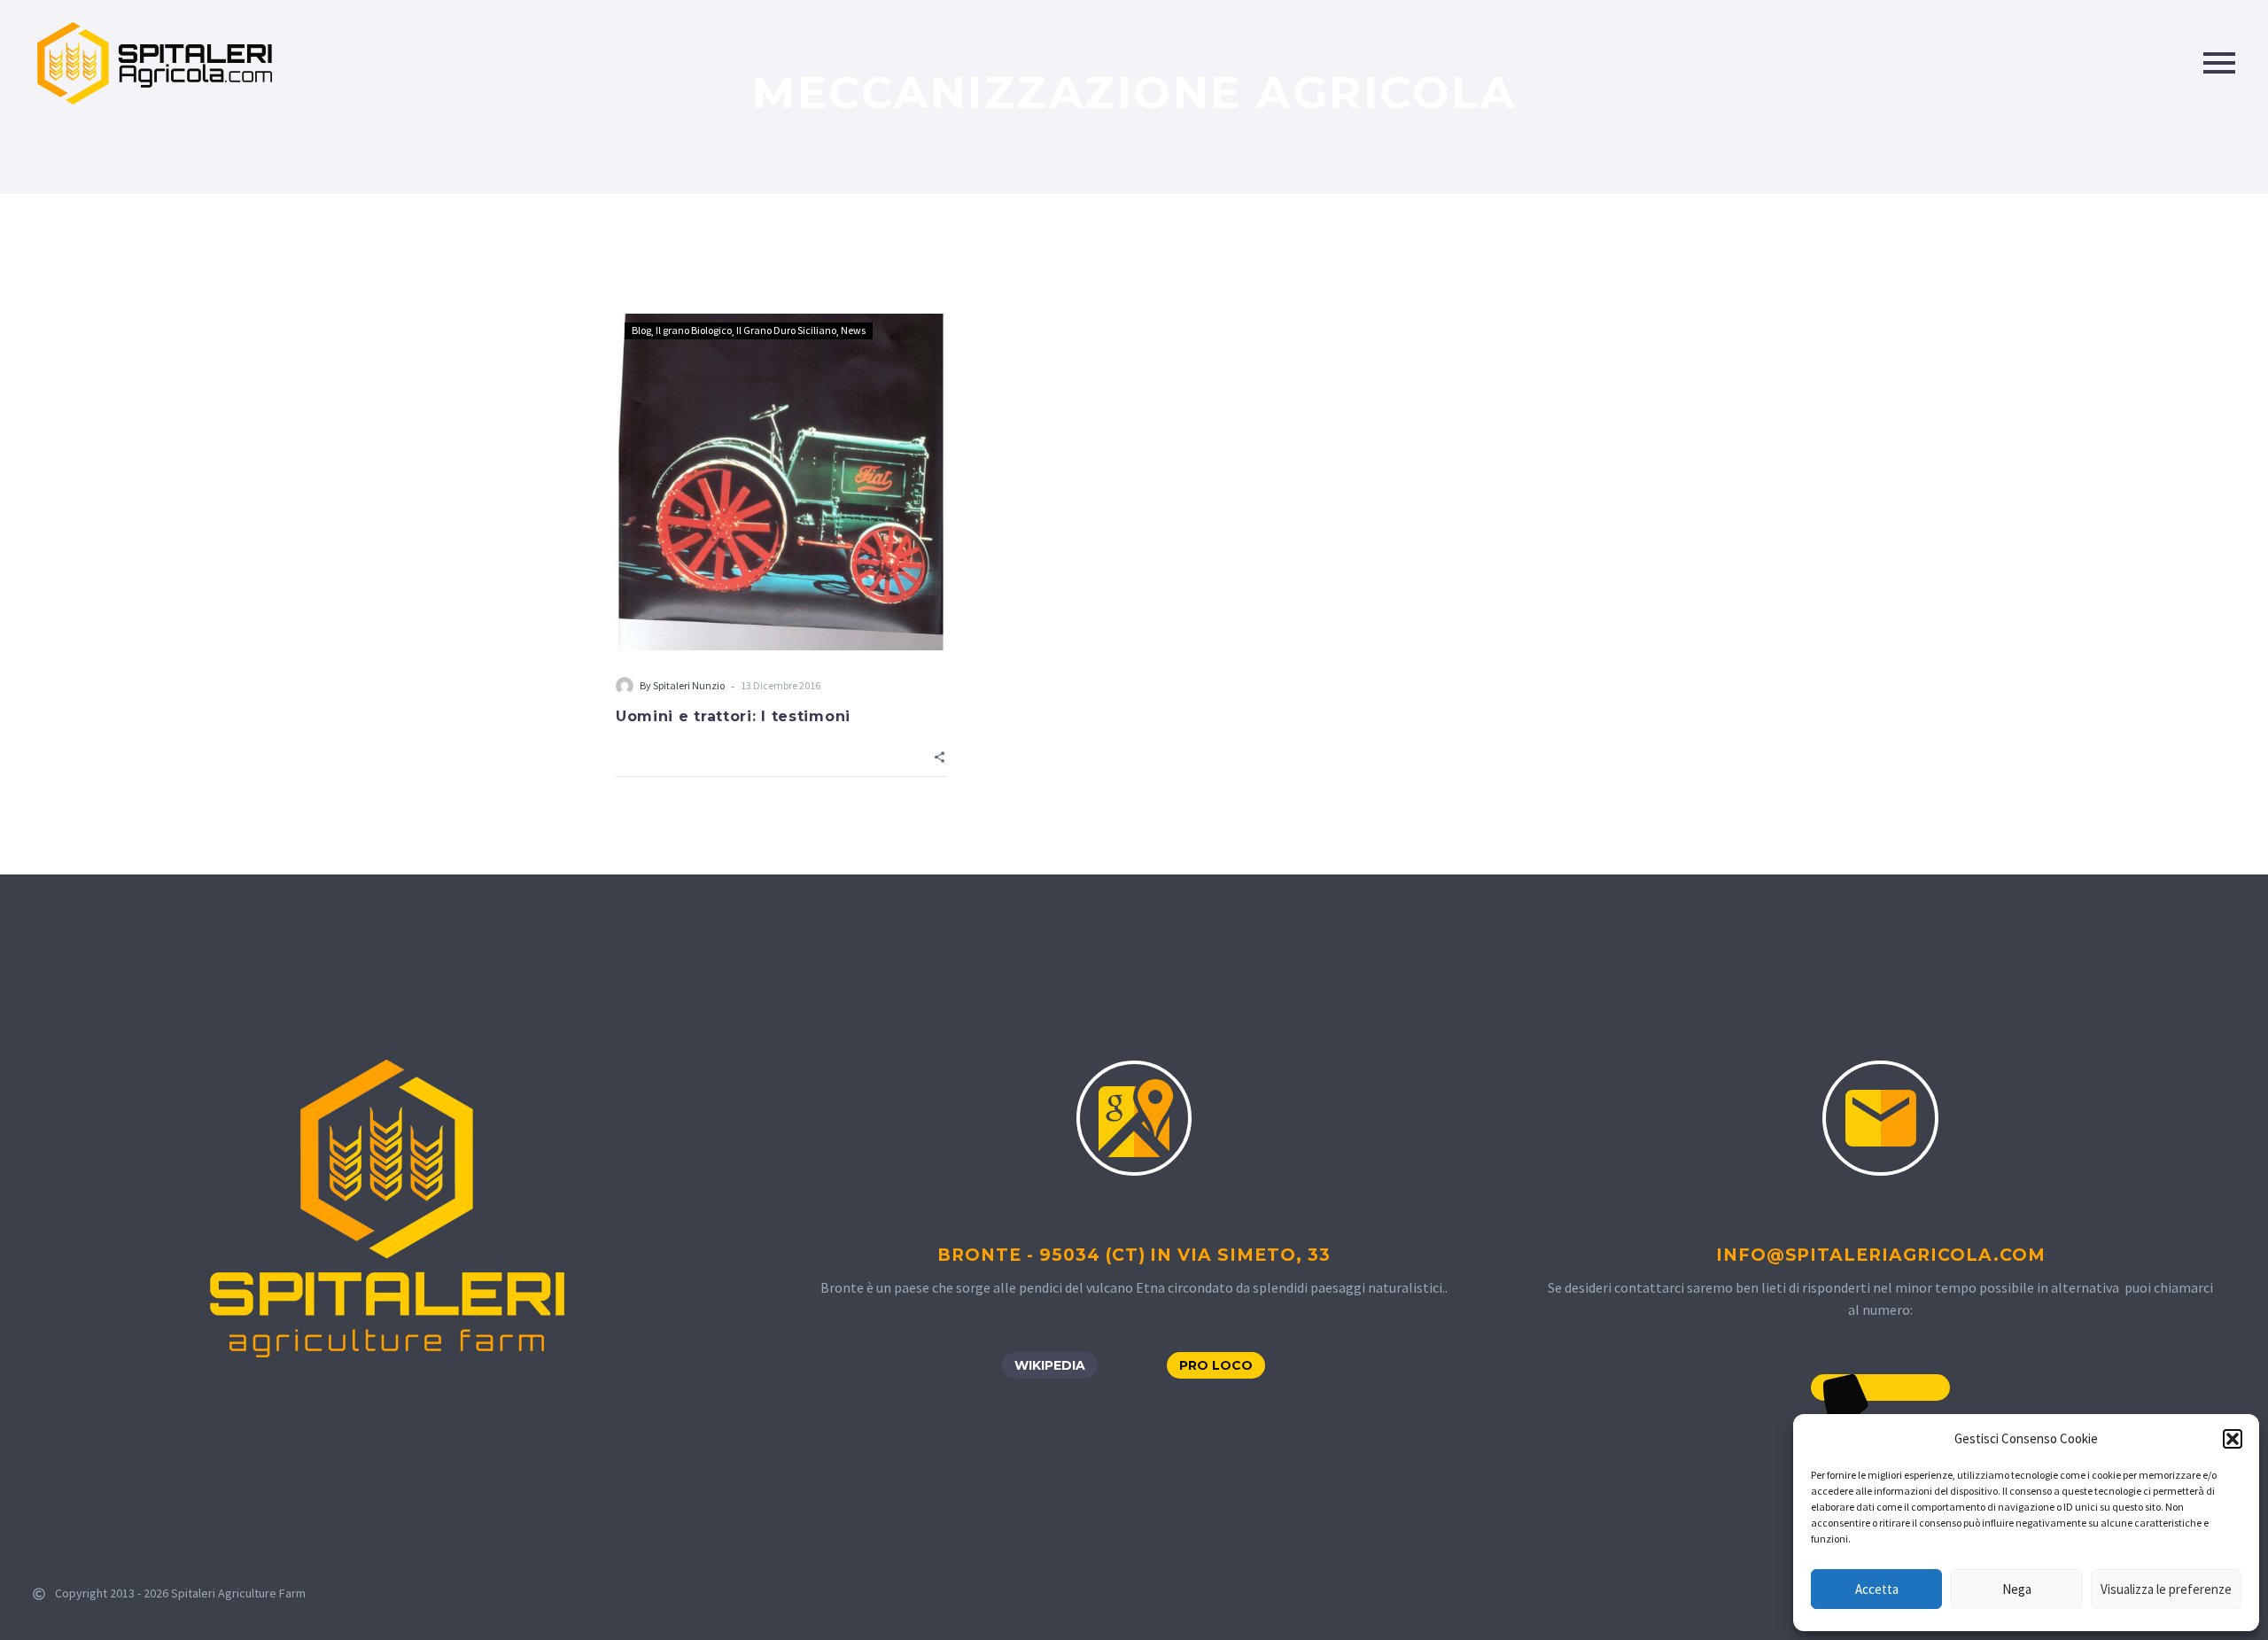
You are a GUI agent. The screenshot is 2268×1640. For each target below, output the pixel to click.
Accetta (1877, 1589)
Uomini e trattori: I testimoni (733, 716)
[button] (2233, 1439)
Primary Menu (2219, 63)
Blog (641, 330)
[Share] (940, 755)
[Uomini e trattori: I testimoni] (781, 482)
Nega (2017, 1589)
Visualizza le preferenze (2166, 1589)
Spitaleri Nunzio (689, 685)
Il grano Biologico (694, 330)
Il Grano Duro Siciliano (786, 330)
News (853, 330)
